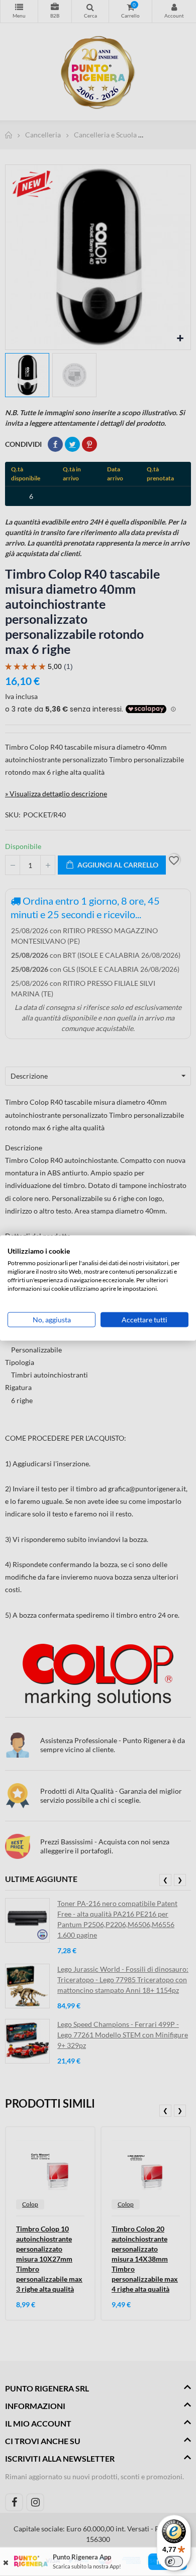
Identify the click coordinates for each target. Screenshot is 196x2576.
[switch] (174, 2561)
